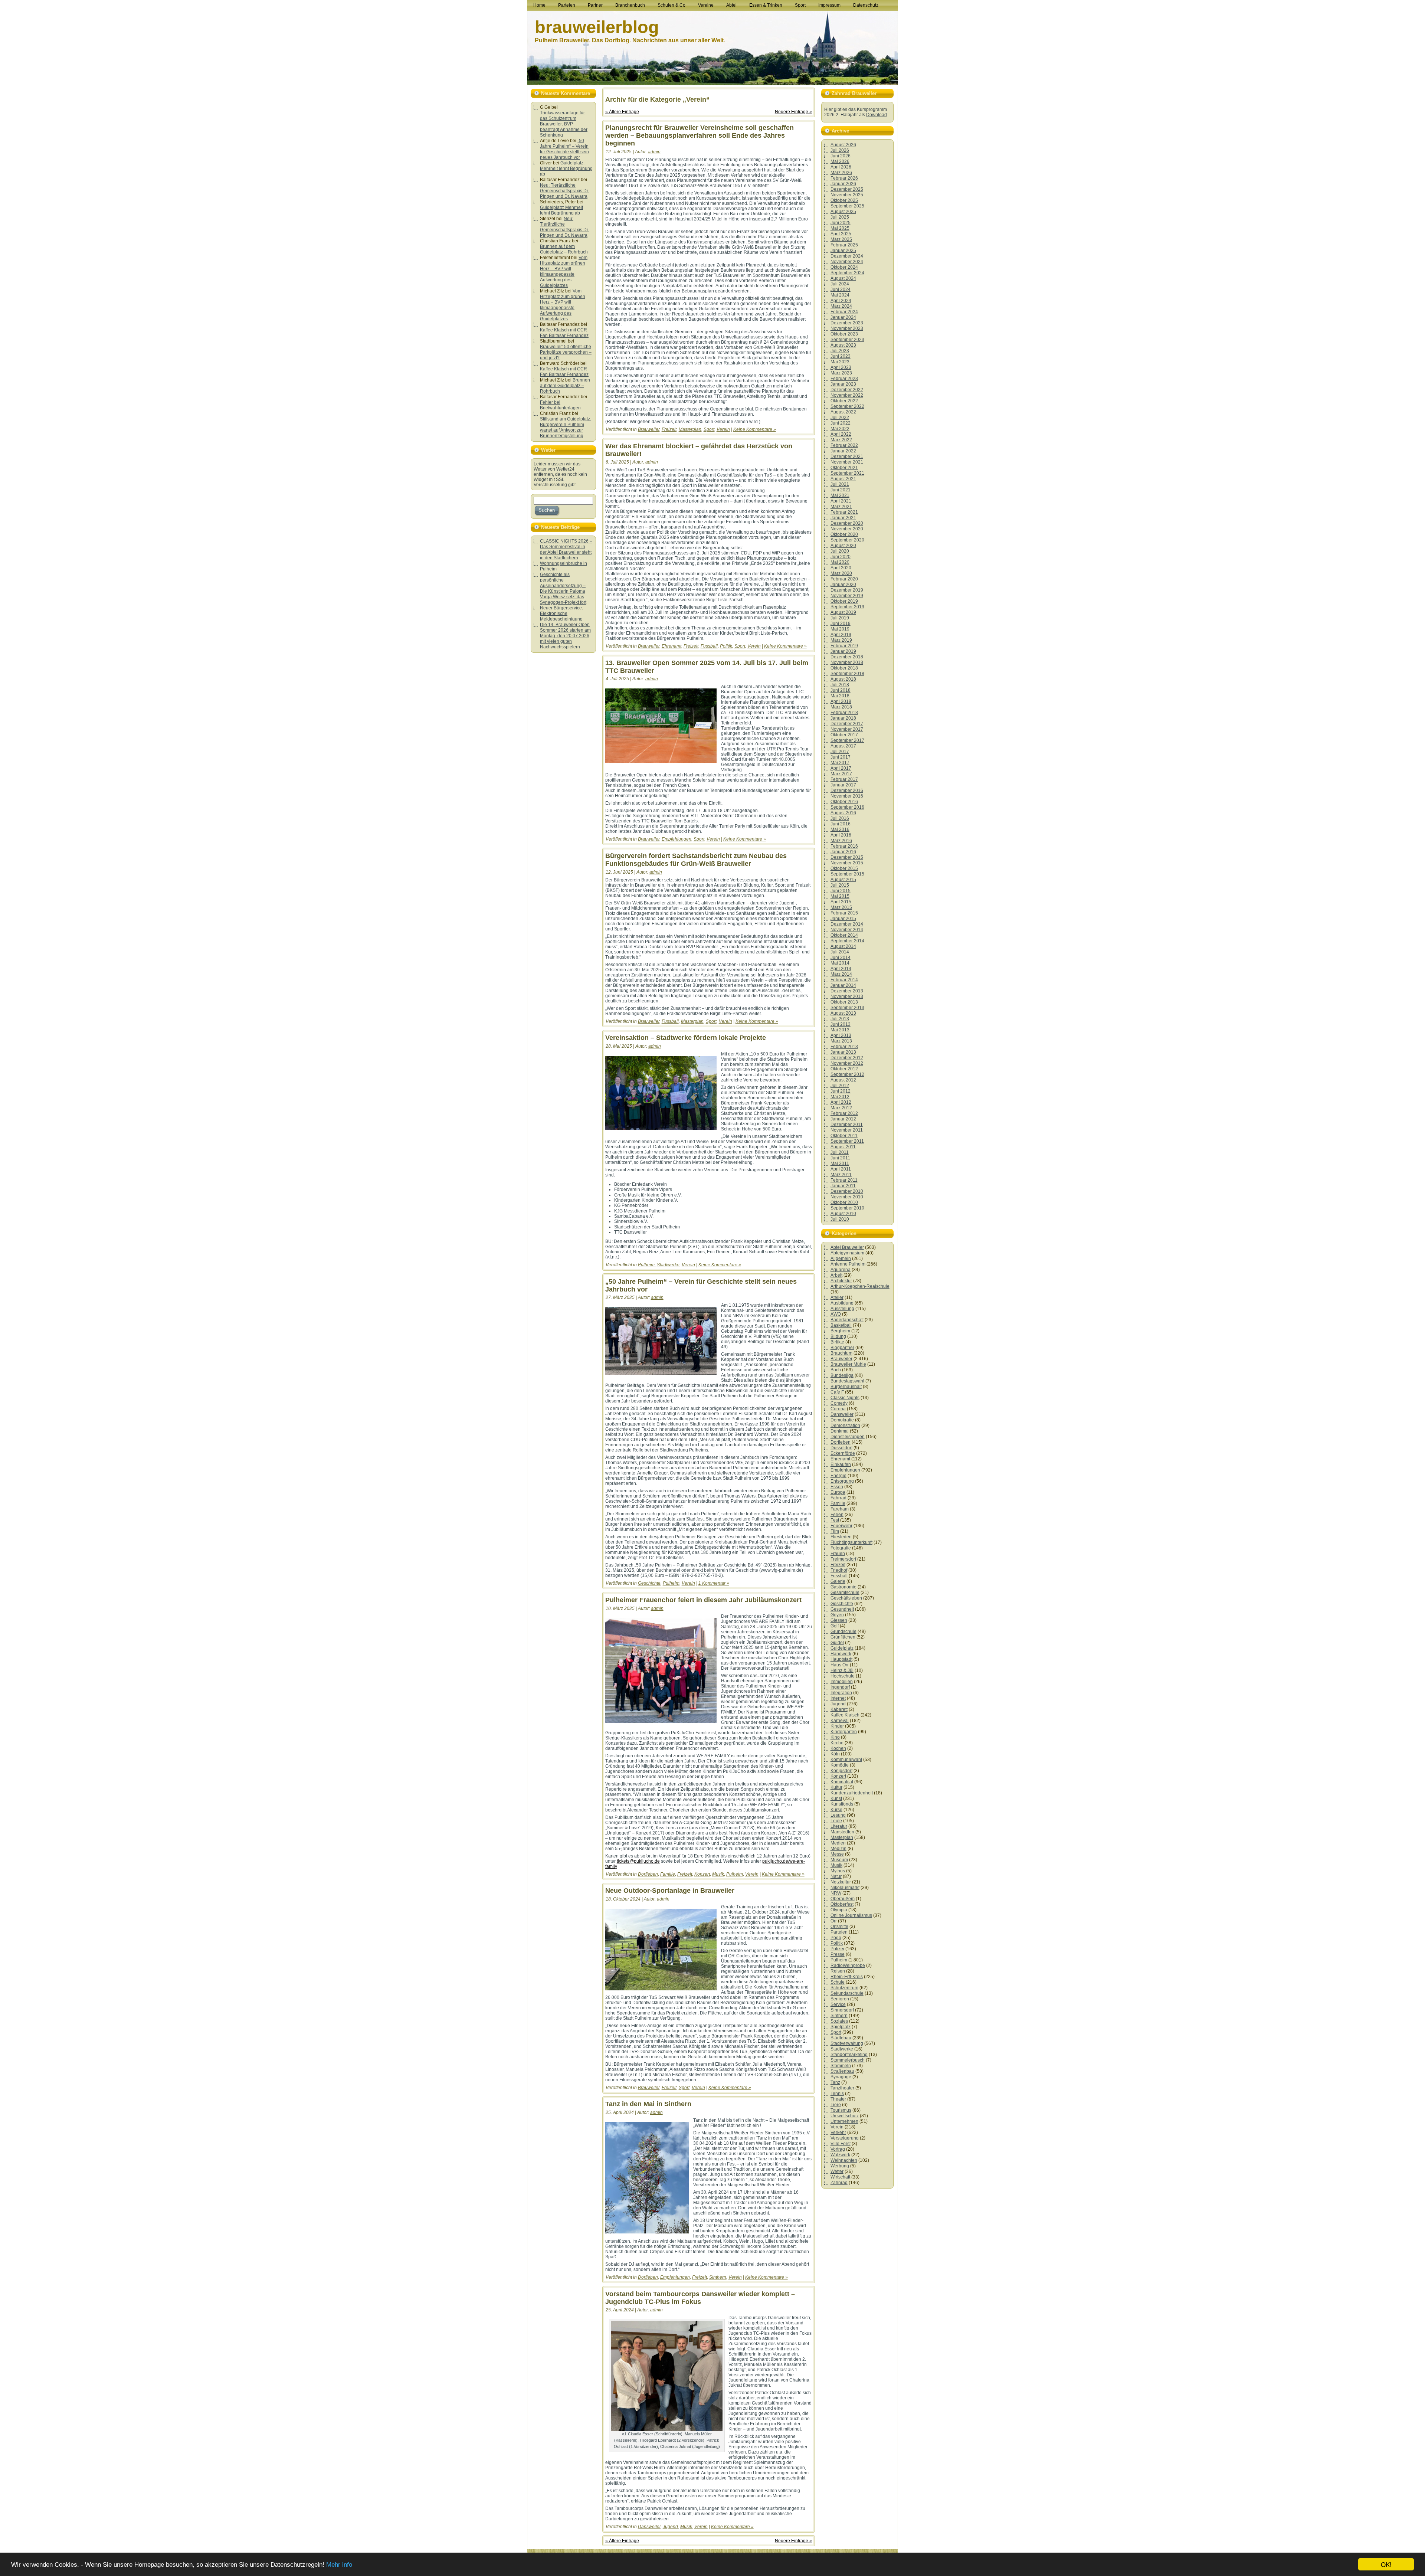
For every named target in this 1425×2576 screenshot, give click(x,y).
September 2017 (847, 740)
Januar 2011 (843, 1186)
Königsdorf (841, 1771)
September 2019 (847, 607)
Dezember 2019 (847, 590)
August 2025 (843, 212)
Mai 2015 (840, 896)
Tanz (835, 2082)
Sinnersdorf (842, 2010)
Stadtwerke (668, 1265)
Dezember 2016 (847, 791)
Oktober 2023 (844, 334)
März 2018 (841, 707)
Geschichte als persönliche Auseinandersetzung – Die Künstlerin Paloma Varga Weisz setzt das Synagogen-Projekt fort (563, 588)
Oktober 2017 (844, 735)
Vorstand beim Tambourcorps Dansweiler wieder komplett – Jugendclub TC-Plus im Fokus (700, 2298)
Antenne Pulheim (848, 1264)
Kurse (836, 1810)
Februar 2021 (844, 512)
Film (835, 1531)
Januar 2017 (843, 785)
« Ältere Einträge (622, 112)
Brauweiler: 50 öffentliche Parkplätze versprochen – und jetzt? (566, 352)
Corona (838, 1409)
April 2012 (841, 1102)
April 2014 (841, 969)
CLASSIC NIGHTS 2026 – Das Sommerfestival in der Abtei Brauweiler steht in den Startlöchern (566, 549)
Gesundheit (842, 1609)
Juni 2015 (841, 891)
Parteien (839, 1932)
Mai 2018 (840, 696)
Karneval (840, 1721)
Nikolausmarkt (845, 1888)
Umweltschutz (845, 2116)
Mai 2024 (840, 295)
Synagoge (841, 2077)
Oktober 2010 (844, 1202)
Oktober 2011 (844, 1136)
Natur (836, 1876)
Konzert (702, 1874)
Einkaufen (841, 1464)
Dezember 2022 (847, 390)
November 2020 (847, 529)
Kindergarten (844, 1732)
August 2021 (843, 479)
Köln (835, 1754)
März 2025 (841, 239)
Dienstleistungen (848, 1437)
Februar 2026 (844, 178)
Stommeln (841, 2066)
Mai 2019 (840, 629)
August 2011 (843, 1147)
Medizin (838, 1849)
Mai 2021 (840, 495)
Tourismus (841, 2110)
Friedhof (839, 1570)
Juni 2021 (841, 490)
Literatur (839, 1826)
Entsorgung (842, 1481)
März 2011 (841, 1175)
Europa (838, 1492)
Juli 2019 (840, 618)
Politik (726, 646)
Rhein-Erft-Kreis (847, 1977)
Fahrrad (838, 1498)
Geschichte (649, 1583)
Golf (835, 1626)
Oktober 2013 (844, 1002)
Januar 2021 (843, 518)
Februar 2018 (844, 713)
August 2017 (843, 746)
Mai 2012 (840, 1097)
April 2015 (841, 902)
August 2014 (843, 946)
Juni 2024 (841, 289)
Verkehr (838, 2133)
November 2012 (847, 1063)
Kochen (838, 1748)
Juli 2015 (840, 885)
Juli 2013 (840, 1019)
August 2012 (843, 1080)
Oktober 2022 (844, 401)
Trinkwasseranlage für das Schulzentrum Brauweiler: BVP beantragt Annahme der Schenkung (564, 124)
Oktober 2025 (844, 200)
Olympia (839, 1910)
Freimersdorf (843, 1559)
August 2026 (843, 145)
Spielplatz (841, 2027)
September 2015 (847, 874)
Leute (836, 1821)
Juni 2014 (841, 958)
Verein (723, 429)
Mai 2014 (840, 963)
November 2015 (847, 863)
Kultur (836, 1787)
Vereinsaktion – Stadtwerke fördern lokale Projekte (686, 1038)
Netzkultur (841, 1882)
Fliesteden (841, 1537)
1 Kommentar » (714, 1583)
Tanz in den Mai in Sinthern (648, 2104)
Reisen (838, 1971)
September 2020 (847, 540)
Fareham (840, 1509)
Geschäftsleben (846, 1598)
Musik (718, 1874)
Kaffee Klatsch (845, 1715)
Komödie (840, 1765)
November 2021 (847, 462)
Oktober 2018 (844, 668)
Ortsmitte (839, 1927)
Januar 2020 (843, 585)
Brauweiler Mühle (848, 1364)
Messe (837, 1854)
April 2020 (841, 568)
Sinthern (718, 2277)
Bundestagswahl (847, 1381)
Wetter (837, 2171)
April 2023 (841, 367)
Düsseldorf (841, 1448)
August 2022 (843, 412)
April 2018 (841, 701)
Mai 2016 (840, 829)
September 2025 (847, 206)
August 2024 (843, 278)
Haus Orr (840, 1665)
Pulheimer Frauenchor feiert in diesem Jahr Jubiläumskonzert (703, 1600)
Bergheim (840, 1331)
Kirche (837, 1743)
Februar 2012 (844, 1113)
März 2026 (841, 173)
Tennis (837, 2094)
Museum (839, 1860)
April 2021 (841, 501)
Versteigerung (845, 2138)
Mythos (838, 1871)
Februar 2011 (844, 1180)
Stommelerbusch (848, 2060)
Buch (836, 1370)
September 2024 (847, 273)
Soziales (839, 2021)
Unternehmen (844, 2121)
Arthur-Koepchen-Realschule (860, 1286)
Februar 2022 (844, 445)
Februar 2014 (844, 980)
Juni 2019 (841, 623)
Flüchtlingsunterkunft (851, 1542)
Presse (838, 1954)
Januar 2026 (843, 184)
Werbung (840, 2166)
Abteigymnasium (847, 1253)
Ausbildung (842, 1303)
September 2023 (847, 340)
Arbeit (836, 1275)
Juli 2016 (840, 818)
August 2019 (843, 612)
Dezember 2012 (847, 1058)
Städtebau (841, 2038)
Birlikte (837, 1342)
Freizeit (669, 429)
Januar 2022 (843, 451)
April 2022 (841, 434)
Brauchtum (841, 1353)
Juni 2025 (841, 223)
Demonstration (845, 1426)
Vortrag (838, 2149)
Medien (838, 1843)
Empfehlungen (677, 839)
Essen (837, 1487)
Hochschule (843, 1676)
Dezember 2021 (847, 456)
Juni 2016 (841, 824)
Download (877, 115)
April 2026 (841, 167)
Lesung (838, 1815)
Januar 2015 (843, 919)
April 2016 (841, 835)
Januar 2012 (843, 1119)
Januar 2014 (843, 985)
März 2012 (841, 1108)
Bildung (838, 1336)
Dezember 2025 (847, 189)
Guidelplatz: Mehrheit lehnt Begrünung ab (566, 168)
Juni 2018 (841, 690)
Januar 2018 (843, 718)
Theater (838, 2099)
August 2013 (843, 1013)
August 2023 (843, 345)
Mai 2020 (840, 562)
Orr (834, 1921)
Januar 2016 (843, 852)
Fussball (709, 646)
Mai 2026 (840, 161)
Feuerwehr (841, 1526)
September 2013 (847, 1008)
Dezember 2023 (847, 323)
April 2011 (841, 1169)
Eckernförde (843, 1453)
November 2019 (847, 596)
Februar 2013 (844, 1047)
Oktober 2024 (844, 267)
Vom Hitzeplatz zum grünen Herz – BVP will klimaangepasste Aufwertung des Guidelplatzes (564, 271)
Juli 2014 (840, 952)
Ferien (837, 1515)
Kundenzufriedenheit (852, 1793)
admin (654, 152)
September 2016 (847, 807)
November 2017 (847, 729)
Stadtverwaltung (847, 2043)
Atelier (837, 1297)
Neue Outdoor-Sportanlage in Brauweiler (670, 1891)
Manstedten (842, 1832)
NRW (836, 1893)
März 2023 (841, 373)
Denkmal (840, 1431)
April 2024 (841, 301)
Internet (838, 1698)
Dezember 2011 (847, 1125)
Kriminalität (842, 1782)
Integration (841, 1693)
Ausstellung (842, 1309)
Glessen (839, 1620)
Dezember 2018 (847, 657)
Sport (709, 429)
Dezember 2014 (847, 924)
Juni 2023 (841, 356)
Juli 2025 (840, 217)
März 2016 (841, 841)
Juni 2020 (841, 557)
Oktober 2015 (844, 868)
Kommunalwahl (846, 1760)
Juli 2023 (840, 351)
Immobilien (842, 1682)
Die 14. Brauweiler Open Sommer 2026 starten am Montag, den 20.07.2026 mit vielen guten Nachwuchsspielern (565, 636)
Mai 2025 (840, 228)
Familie (668, 1874)
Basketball (841, 1325)
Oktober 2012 (844, 1069)
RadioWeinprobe (848, 1965)
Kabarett (839, 1709)
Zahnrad (839, 2183)
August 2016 (843, 813)
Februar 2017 (844, 779)
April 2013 (841, 1035)
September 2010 (847, 1208)
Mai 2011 (840, 1163)
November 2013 (847, 996)
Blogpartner (842, 1348)
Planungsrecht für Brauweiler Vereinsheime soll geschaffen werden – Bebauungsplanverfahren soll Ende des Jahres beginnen (700, 135)
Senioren (840, 1999)
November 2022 (847, 395)
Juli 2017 (840, 752)
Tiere (836, 2105)
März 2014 (841, 974)
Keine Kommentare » (755, 429)
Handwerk (841, 1654)
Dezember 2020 (847, 523)
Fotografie (841, 1548)
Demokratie (842, 1420)
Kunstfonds (842, 1804)
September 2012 (847, 1074)
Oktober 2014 (844, 935)
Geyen (837, 1615)
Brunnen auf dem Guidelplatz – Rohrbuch (564, 249)
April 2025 (841, 234)
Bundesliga (842, 1375)
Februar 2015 (844, 913)
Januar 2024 (843, 317)
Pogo (836, 1938)
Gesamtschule (845, 1593)
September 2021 (847, 473)
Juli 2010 (840, 1219)
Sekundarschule (847, 1993)
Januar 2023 (843, 384)
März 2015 (841, 907)
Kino (835, 1737)
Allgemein (841, 1258)
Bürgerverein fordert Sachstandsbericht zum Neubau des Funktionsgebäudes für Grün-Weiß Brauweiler (696, 860)
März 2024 (841, 306)
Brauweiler (649, 429)
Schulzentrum (844, 1988)
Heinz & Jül (842, 1670)
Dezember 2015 (847, 857)
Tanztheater (842, 2088)
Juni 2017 (841, 757)
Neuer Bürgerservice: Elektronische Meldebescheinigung (561, 613)
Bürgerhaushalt (846, 1387)
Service (838, 2004)
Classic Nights (845, 1398)
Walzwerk (840, 2155)
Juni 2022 (841, 423)
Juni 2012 (841, 1091)
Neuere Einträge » (793, 112)
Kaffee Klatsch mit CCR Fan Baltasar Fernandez (564, 333)
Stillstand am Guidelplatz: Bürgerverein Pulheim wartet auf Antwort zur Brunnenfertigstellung (566, 427)
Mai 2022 (840, 429)
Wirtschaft (840, 2177)
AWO (836, 1314)
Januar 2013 (843, 1052)
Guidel (837, 1643)
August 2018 (843, 679)
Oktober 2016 (844, 802)
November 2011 (847, 1130)
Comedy (839, 1403)
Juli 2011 (840, 1152)
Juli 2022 (840, 418)
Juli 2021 (840, 484)
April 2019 (841, 635)
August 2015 (843, 880)
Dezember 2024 (847, 256)
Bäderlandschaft (847, 1320)
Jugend (670, 2527)
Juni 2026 (841, 156)
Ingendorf (840, 1687)
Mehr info (339, 2565)
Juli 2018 (840, 685)
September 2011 (847, 1141)
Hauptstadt (841, 1659)
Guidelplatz (842, 1648)
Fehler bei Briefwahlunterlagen (560, 405)
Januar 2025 (843, 251)
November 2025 (847, 195)
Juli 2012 (840, 1086)
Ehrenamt (671, 646)
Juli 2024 (840, 284)
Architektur (841, 1281)
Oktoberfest (842, 1904)
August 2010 (843, 1214)
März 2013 (841, 1041)
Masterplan (690, 429)
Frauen (838, 1554)
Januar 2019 (843, 651)
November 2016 (847, 796)
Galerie (838, 1581)
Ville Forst (841, 2144)
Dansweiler (649, 2527)
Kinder (837, 1726)
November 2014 (847, 930)
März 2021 (841, 507)
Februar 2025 (844, 245)
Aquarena (841, 1270)
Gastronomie (843, 1587)
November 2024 (847, 262)
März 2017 (841, 774)
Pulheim (646, 1265)
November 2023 (847, 328)
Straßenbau (842, 2071)
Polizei (837, 1949)
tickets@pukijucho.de (638, 1861)
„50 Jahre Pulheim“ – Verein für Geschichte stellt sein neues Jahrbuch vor (564, 149)
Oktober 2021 (844, 468)
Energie (838, 1476)
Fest (835, 1520)
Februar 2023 (844, 379)
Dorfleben (648, 1874)
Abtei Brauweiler (847, 1247)
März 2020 (841, 573)
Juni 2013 (841, 1024)
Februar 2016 (844, 846)
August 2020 (843, 546)
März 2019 (841, 640)
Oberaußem (843, 1899)
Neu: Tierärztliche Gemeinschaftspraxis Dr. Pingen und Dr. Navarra (564, 191)
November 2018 (847, 662)
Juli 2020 (840, 551)
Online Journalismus (851, 1915)
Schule (838, 1982)
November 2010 (847, 1197)
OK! (1386, 2564)
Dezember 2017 (847, 724)
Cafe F (837, 1392)
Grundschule (843, 1631)
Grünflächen (843, 1637)
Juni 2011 (840, 1158)
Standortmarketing (849, 2055)
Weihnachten (844, 2160)
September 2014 (847, 941)
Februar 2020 (844, 579)
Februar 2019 (844, 646)
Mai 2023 (840, 362)
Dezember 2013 (847, 991)
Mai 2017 (840, 763)
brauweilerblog (597, 27)
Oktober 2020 (844, 534)
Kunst (836, 1798)
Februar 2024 (844, 312)
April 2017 (841, 768)
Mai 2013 (840, 1030)
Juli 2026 (840, 150)
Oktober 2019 (844, 601)
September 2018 (847, 674)
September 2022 (847, 406)
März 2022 (841, 440)
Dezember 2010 (847, 1191)
